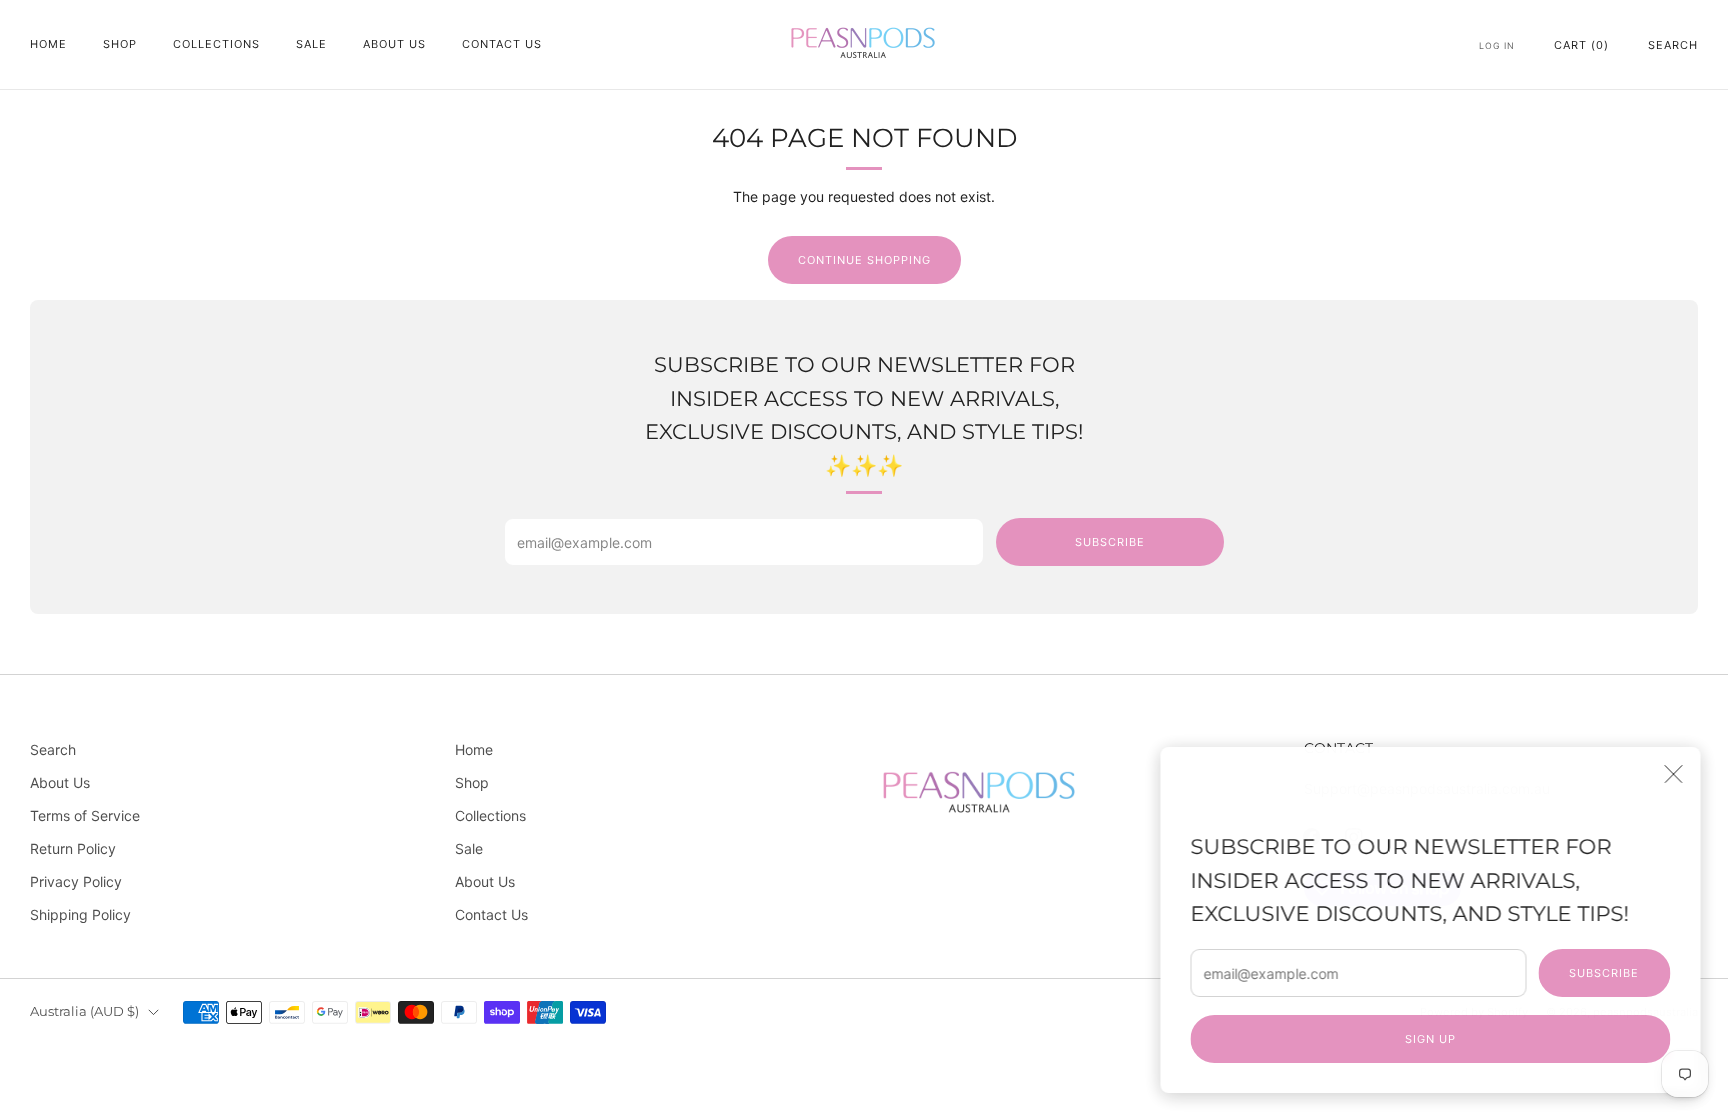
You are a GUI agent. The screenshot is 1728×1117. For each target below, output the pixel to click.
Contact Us (502, 44)
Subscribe (1596, 973)
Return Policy (73, 848)
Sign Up (1422, 1039)
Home (48, 44)
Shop (120, 44)
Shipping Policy (80, 914)
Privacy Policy (76, 881)
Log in (1497, 45)
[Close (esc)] (1665, 774)
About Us (394, 44)
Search (1673, 45)
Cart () (1581, 45)
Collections (216, 44)
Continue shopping (864, 260)
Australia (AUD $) (84, 1011)
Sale (311, 44)
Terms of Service (85, 815)
